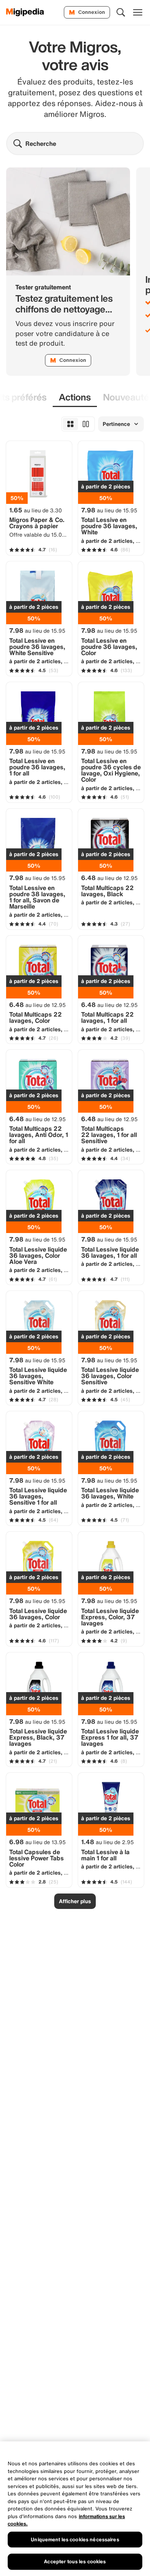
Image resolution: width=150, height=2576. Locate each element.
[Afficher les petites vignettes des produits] (70, 424)
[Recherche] (121, 12)
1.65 (36, 510)
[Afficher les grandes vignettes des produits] (86, 424)
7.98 (109, 510)
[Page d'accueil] (25, 12)
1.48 (107, 1842)
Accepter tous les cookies (75, 2562)
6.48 (109, 878)
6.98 (37, 1842)
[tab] (75, 398)
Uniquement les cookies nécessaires (75, 2540)
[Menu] (138, 12)
